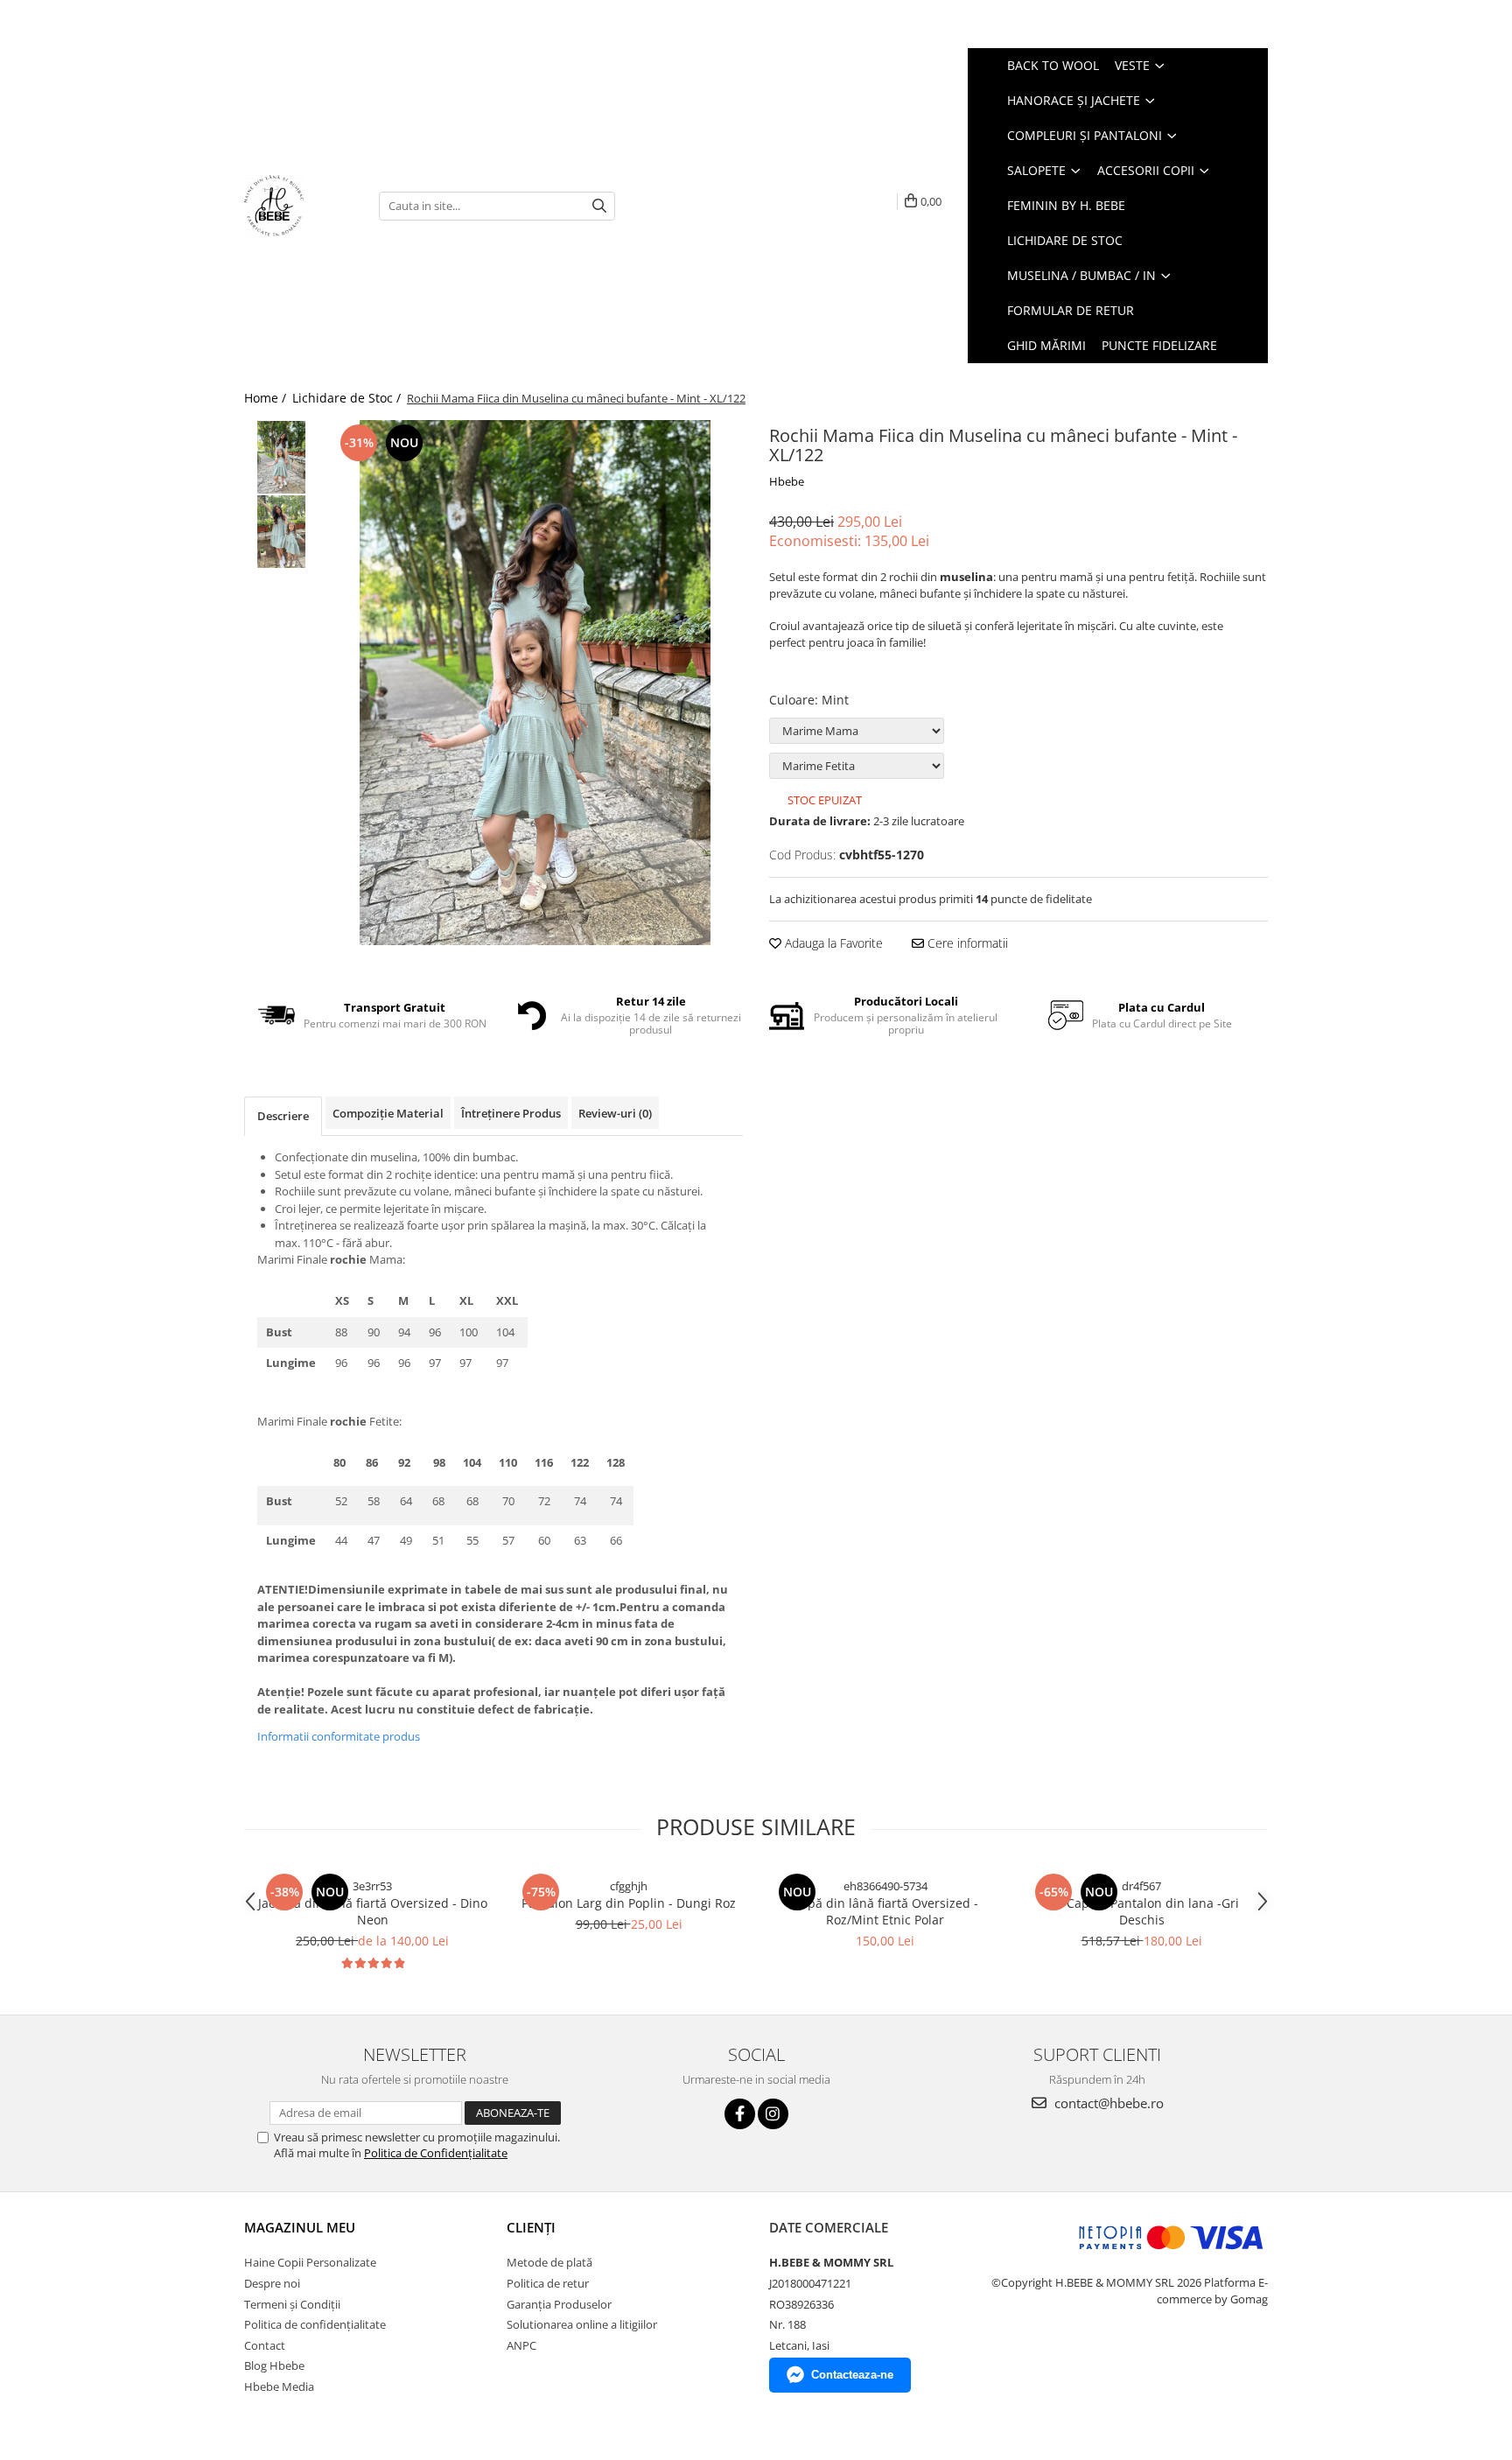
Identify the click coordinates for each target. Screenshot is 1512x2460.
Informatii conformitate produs (339, 1736)
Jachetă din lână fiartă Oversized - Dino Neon (373, 1911)
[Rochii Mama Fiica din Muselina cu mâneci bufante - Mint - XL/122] (535, 683)
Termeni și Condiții (292, 2304)
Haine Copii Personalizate (310, 2262)
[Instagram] (773, 2114)
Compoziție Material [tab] (388, 1113)
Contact (265, 2345)
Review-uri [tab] (615, 1113)
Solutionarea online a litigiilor (582, 2324)
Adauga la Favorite (832, 943)
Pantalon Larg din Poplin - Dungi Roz (629, 1903)
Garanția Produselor (559, 2304)
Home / (267, 398)
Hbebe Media (279, 2386)
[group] (535, 683)
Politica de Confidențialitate (436, 2153)
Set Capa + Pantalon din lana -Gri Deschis (1142, 1911)
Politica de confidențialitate (315, 2324)
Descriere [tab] (283, 1116)
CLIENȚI (531, 2227)
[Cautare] (599, 206)
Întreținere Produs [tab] (511, 1113)
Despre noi (272, 2283)
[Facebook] (740, 2114)
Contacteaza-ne (852, 2375)
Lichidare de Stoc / (348, 398)
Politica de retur (548, 2283)
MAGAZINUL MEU (300, 2227)
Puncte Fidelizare (1159, 345)
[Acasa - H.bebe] (298, 206)
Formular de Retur (1071, 310)
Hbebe (787, 481)
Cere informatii (966, 943)
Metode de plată (549, 2262)
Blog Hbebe (274, 2365)
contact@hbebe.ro (1107, 2103)
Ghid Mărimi (1046, 345)
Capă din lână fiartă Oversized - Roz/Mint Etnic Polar (885, 1911)
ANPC (521, 2345)
